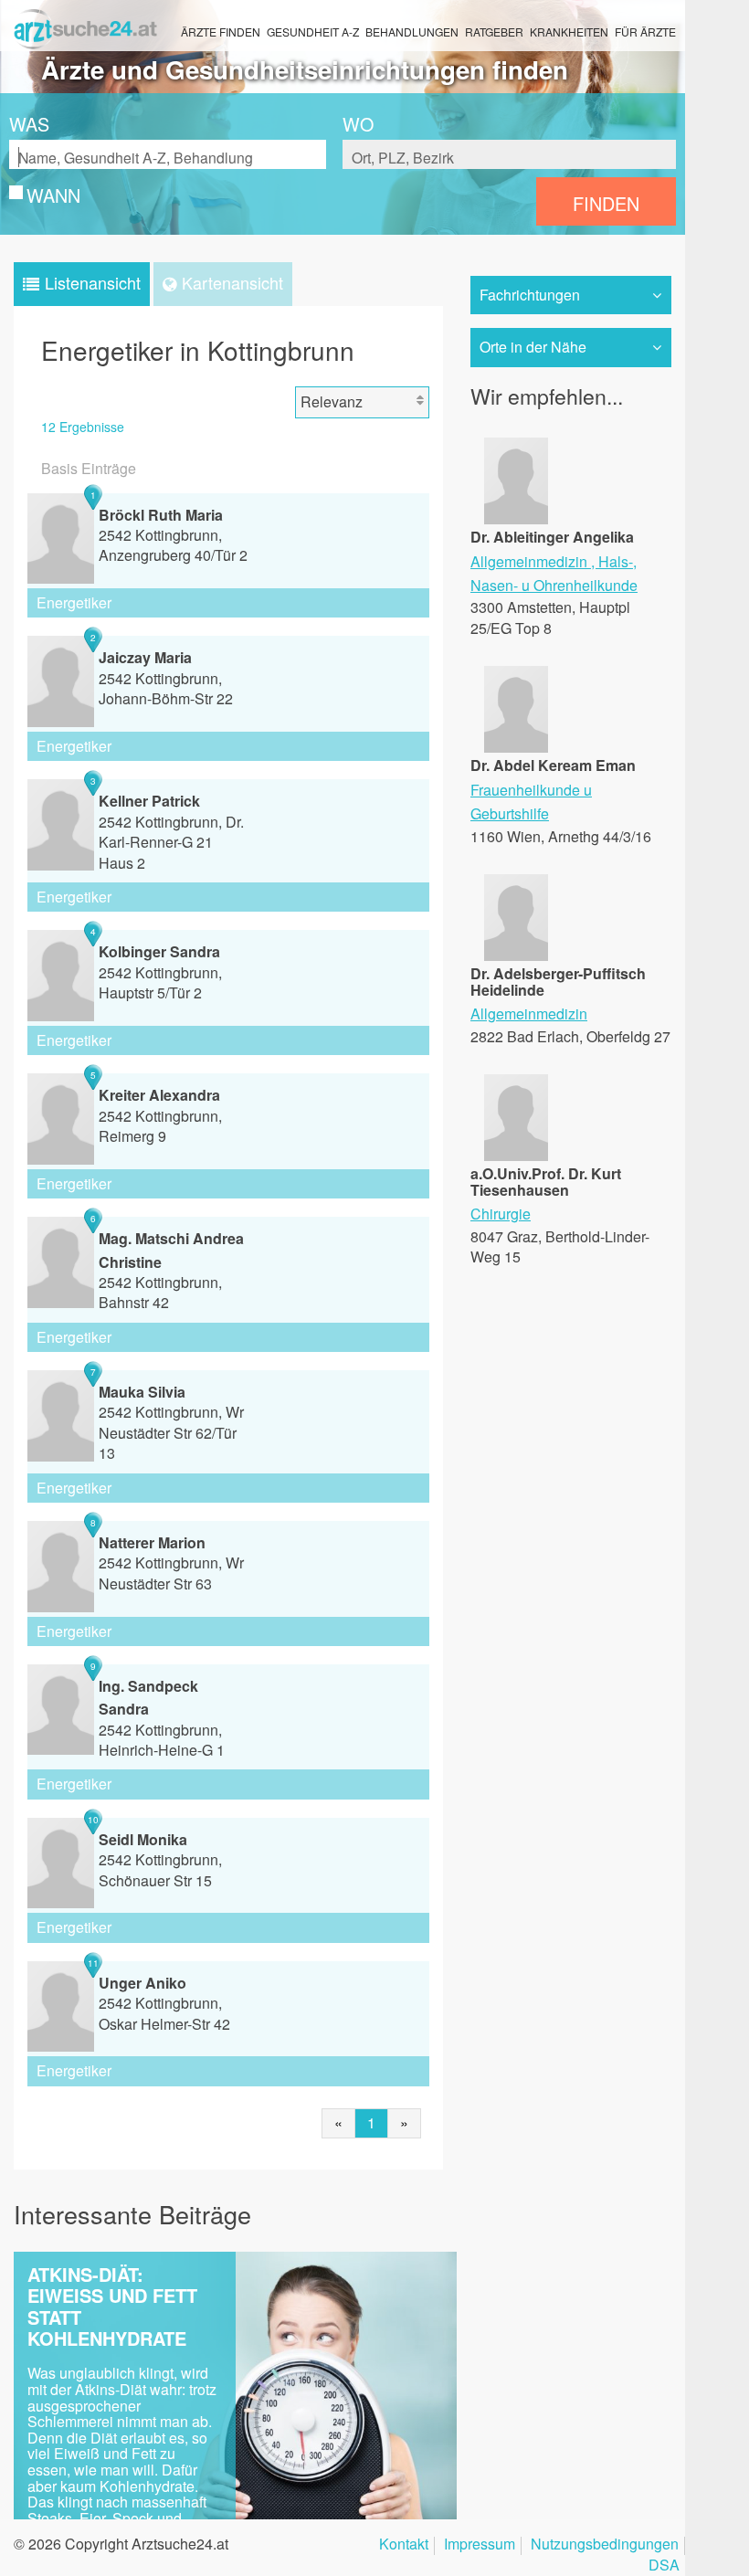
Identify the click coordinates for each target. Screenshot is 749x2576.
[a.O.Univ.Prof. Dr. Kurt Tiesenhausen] (516, 1155)
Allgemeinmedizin (529, 561)
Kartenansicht (232, 282)
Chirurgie (501, 1214)
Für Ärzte (645, 32)
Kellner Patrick (149, 801)
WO (358, 124)
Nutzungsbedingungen (605, 2545)
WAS (29, 124)
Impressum (480, 2545)
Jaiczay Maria (145, 657)
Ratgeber (494, 32)
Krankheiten (569, 32)
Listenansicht (93, 282)
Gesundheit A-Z (313, 32)
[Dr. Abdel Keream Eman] (516, 747)
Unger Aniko (142, 1983)
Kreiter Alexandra (159, 1095)
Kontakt (404, 2545)
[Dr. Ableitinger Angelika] (516, 518)
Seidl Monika (143, 1839)
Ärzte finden (221, 32)
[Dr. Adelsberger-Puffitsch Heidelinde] (516, 955)
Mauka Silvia (142, 1392)
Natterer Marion (152, 1542)
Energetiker (74, 602)
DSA (664, 2566)
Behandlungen (412, 32)
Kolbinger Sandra (159, 951)
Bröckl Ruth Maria (161, 515)
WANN (53, 195)
